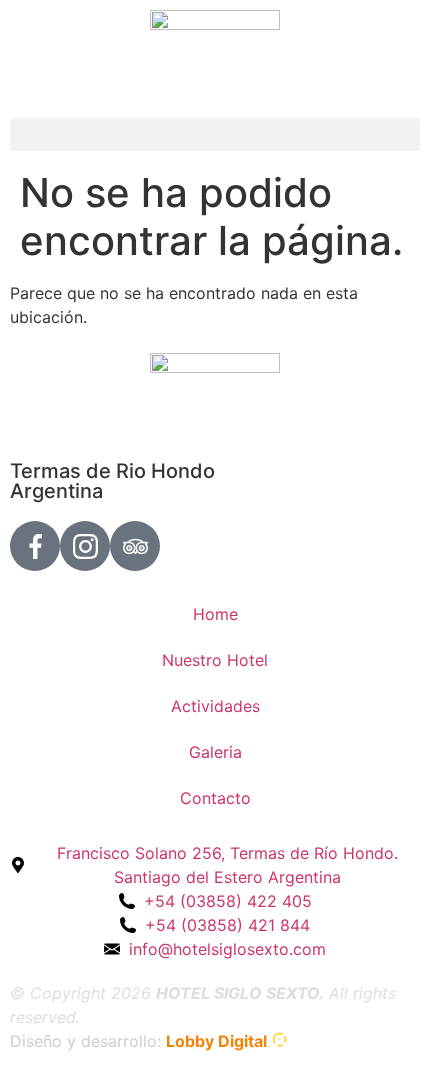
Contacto (215, 798)
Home (215, 614)
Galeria (215, 752)
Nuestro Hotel (215, 660)
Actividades (215, 706)
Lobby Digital (216, 1041)
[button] (215, 134)
